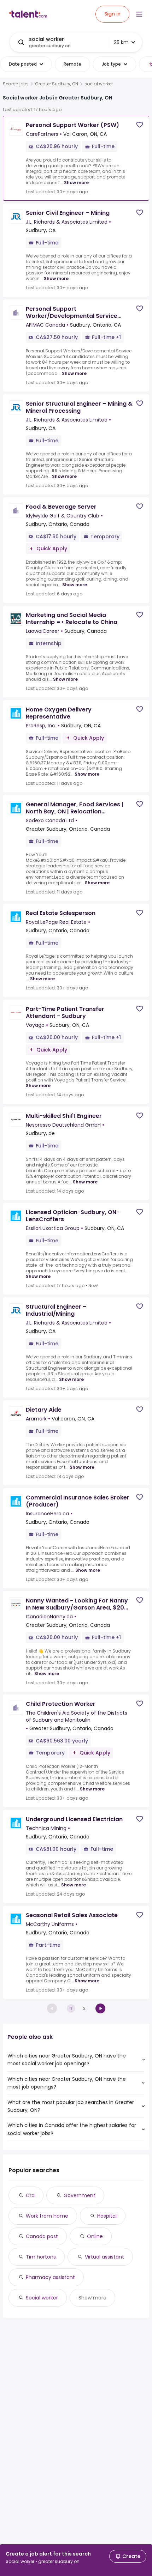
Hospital (107, 2216)
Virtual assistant (104, 2257)
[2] (100, 2008)
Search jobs (16, 84)
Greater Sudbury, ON (57, 84)
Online (95, 2236)
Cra (30, 2195)
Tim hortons (41, 2257)
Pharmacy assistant (50, 2277)
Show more (76, 183)
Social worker (42, 2298)
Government (80, 2195)
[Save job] (140, 125)
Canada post (42, 2236)
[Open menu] (139, 14)
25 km (121, 42)
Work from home (47, 2216)
